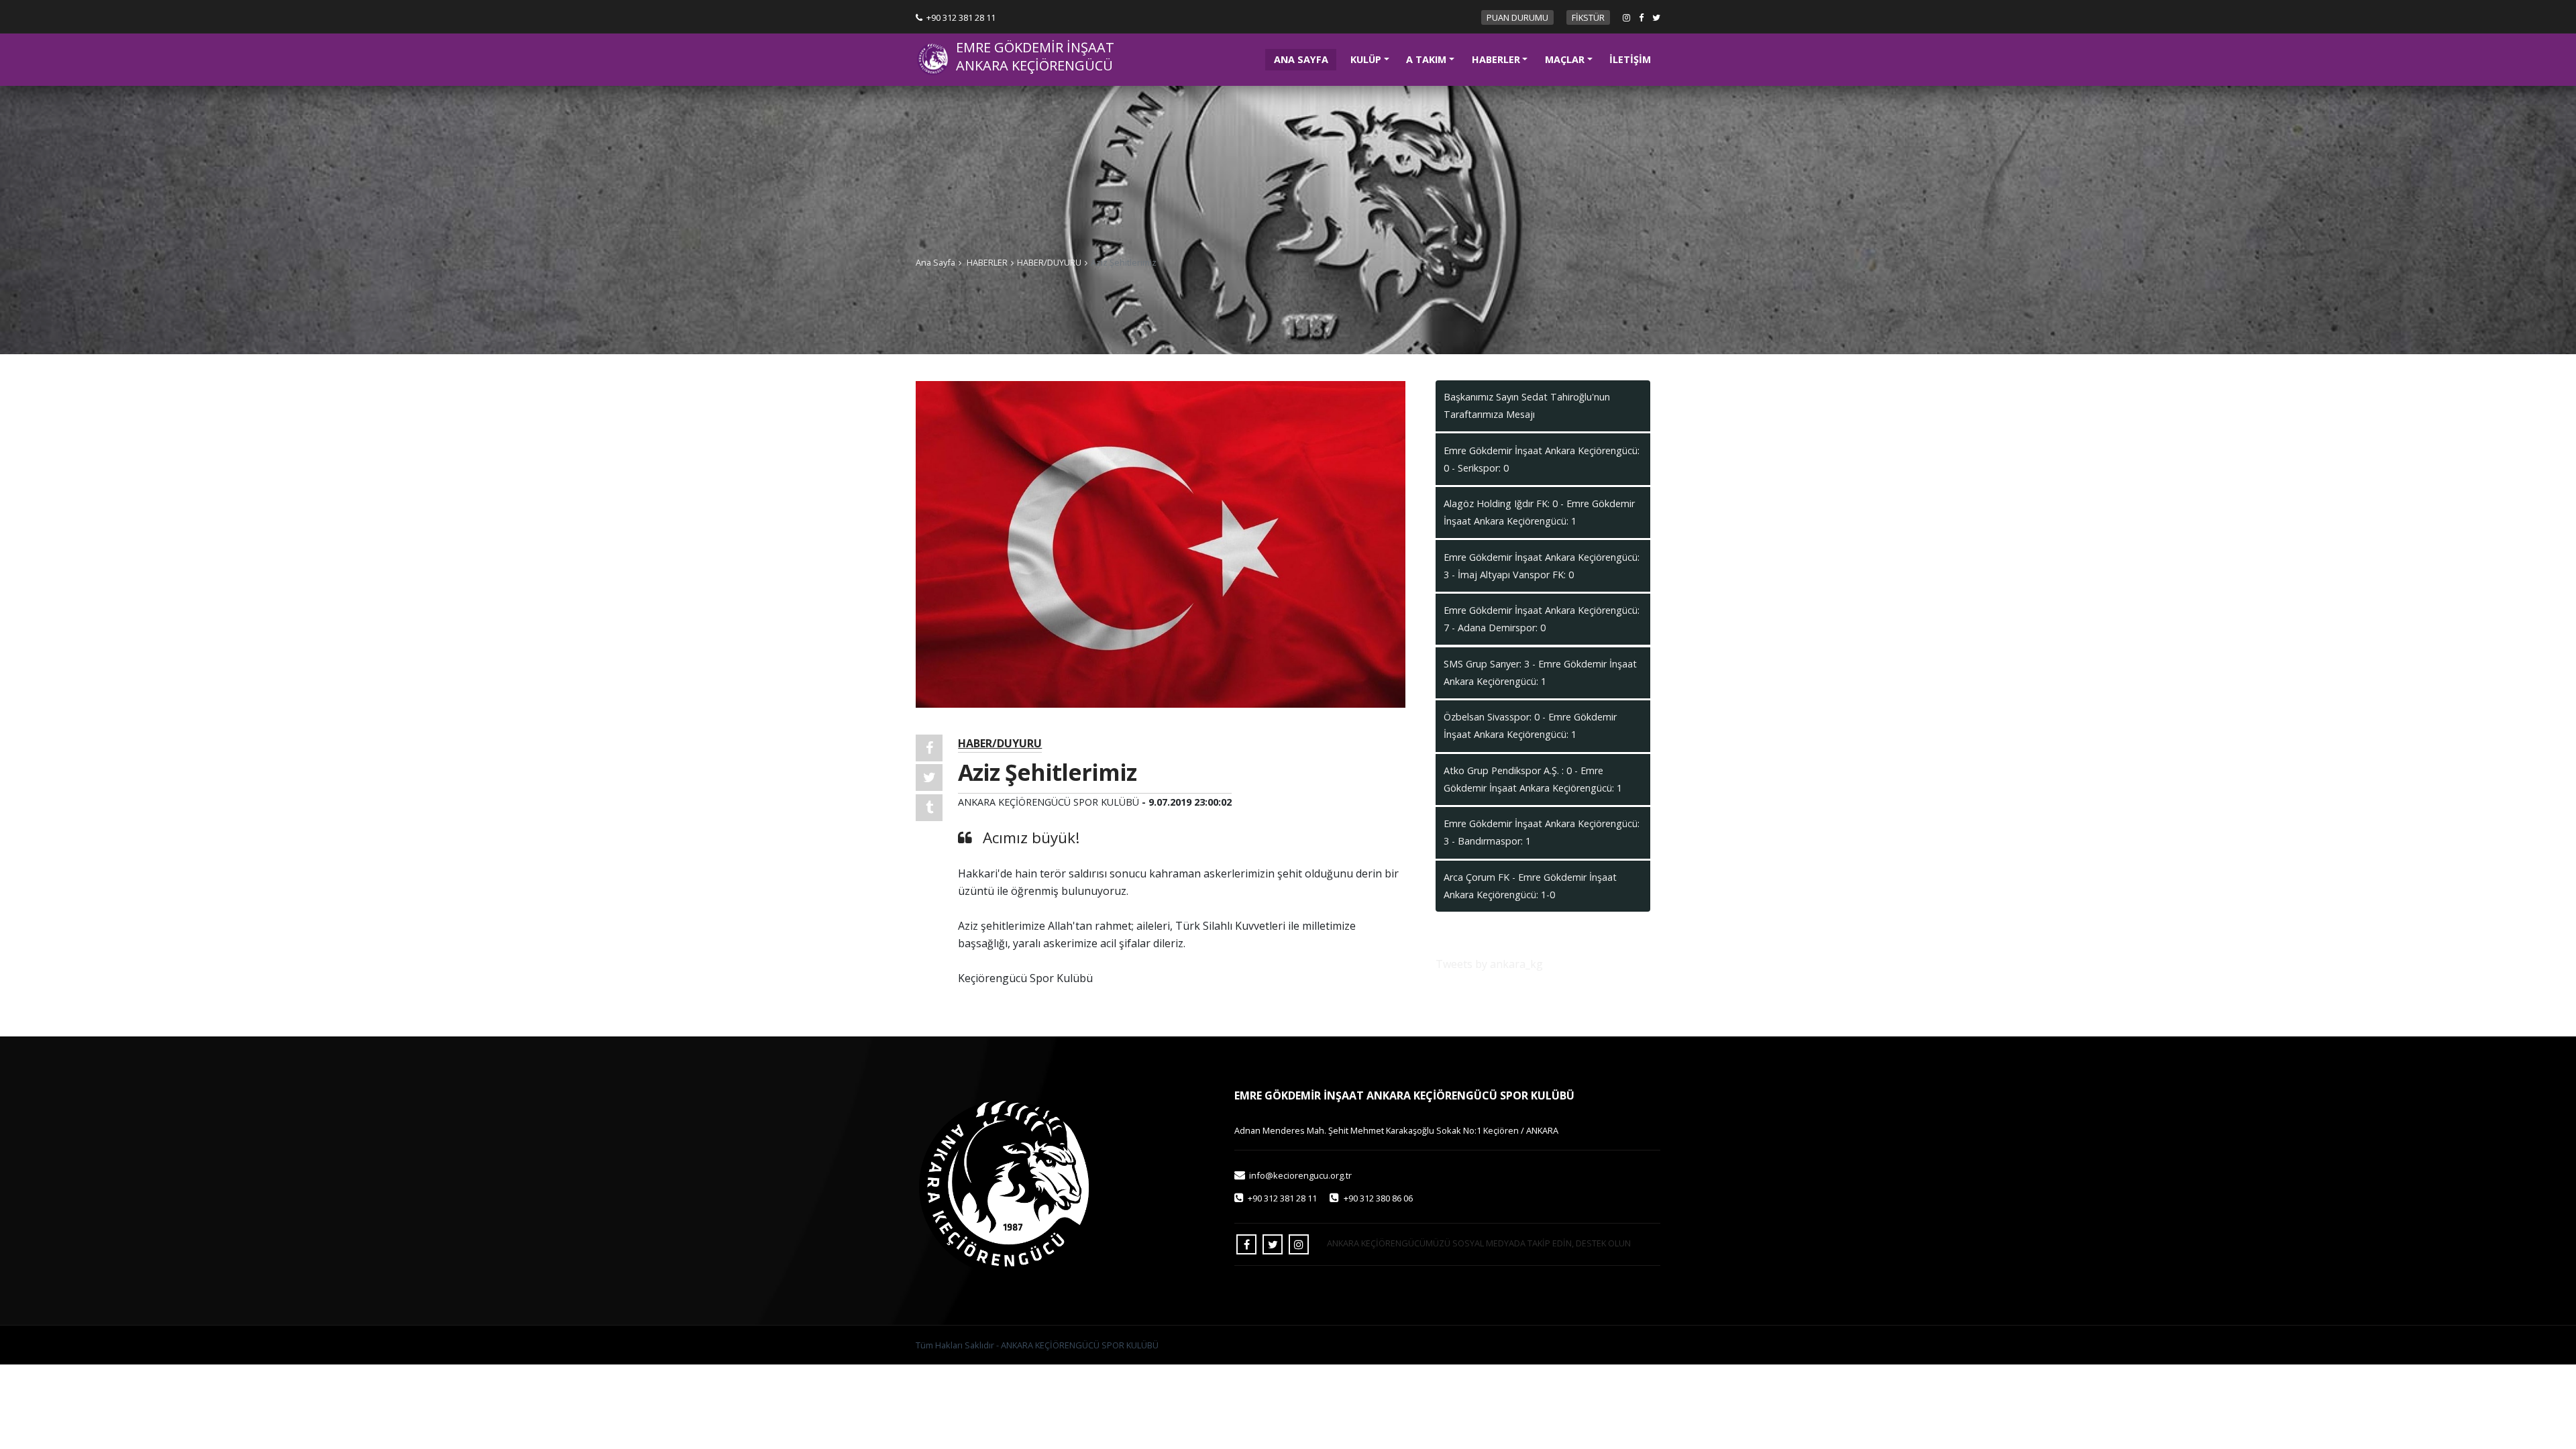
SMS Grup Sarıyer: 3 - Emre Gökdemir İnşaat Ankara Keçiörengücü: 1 (1540, 673)
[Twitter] (929, 777)
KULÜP (1366, 59)
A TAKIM (1426, 59)
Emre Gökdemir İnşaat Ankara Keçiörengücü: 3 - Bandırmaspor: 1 (1542, 832)
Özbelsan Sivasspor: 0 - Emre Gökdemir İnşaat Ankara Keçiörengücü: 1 (1530, 726)
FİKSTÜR (1588, 17)
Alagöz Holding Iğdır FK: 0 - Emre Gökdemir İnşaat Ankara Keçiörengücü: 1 (1539, 512)
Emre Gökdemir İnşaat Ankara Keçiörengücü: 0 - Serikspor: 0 (1542, 459)
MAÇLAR (1565, 59)
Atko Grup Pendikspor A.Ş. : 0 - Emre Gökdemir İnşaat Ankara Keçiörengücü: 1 (1533, 779)
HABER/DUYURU (1049, 262)
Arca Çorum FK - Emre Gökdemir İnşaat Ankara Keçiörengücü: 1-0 (1530, 886)
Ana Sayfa (935, 262)
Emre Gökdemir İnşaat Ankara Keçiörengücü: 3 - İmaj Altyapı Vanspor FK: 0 (1542, 566)
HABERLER (1496, 59)
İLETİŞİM (1630, 59)
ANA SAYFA (1305, 59)
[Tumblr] (929, 808)
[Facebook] (929, 748)
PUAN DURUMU (1517, 17)
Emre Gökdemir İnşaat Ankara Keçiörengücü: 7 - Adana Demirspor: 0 (1542, 619)
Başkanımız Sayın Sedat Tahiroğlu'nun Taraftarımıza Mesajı (1527, 406)
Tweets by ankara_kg (1489, 964)
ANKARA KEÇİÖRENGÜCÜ (1034, 66)
